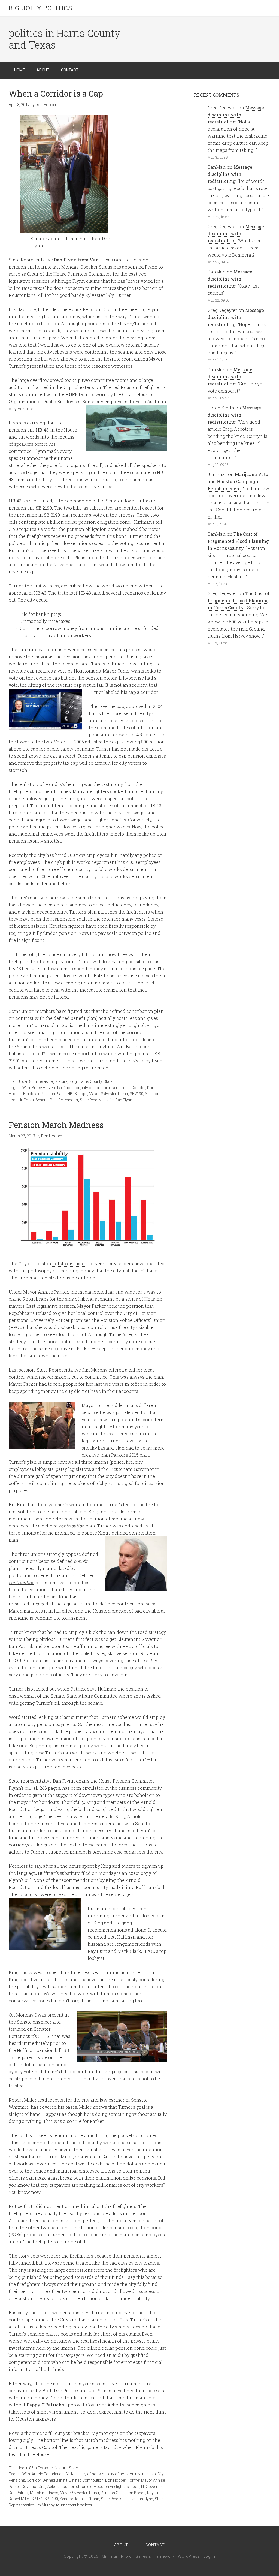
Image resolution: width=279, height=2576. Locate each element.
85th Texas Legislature (48, 1081)
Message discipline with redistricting (236, 115)
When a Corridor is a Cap (56, 93)
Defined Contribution (86, 2480)
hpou (135, 2487)
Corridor (138, 1088)
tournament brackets (74, 2505)
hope (83, 1094)
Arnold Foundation (48, 2474)
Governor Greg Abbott (40, 2487)
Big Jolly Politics (40, 8)
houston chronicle (76, 2487)
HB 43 (42, 430)
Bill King (72, 2474)
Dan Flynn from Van (76, 260)
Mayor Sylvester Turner (108, 1094)
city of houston (67, 1088)
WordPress (189, 2556)
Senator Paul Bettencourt (57, 1100)
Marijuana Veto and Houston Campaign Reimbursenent (238, 481)
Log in (209, 2556)
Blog (73, 1081)
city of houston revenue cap (106, 1088)
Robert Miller (19, 2499)
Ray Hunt (155, 2493)
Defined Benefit (55, 2480)
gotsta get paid (69, 1263)
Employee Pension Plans (44, 1094)
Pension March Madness (56, 1125)
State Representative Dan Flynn (106, 1100)
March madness (44, 2493)
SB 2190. (45, 508)
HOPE (72, 394)
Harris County (90, 1081)
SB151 (37, 2499)
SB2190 (137, 1094)
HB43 (72, 1094)
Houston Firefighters (111, 2487)
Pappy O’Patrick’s (45, 2405)
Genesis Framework (155, 2556)
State (108, 1081)
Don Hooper (116, 2480)
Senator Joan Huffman (79, 2499)
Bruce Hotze (42, 1088)
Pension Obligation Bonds (123, 2493)
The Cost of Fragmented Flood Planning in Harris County (238, 541)
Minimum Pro (115, 2556)
